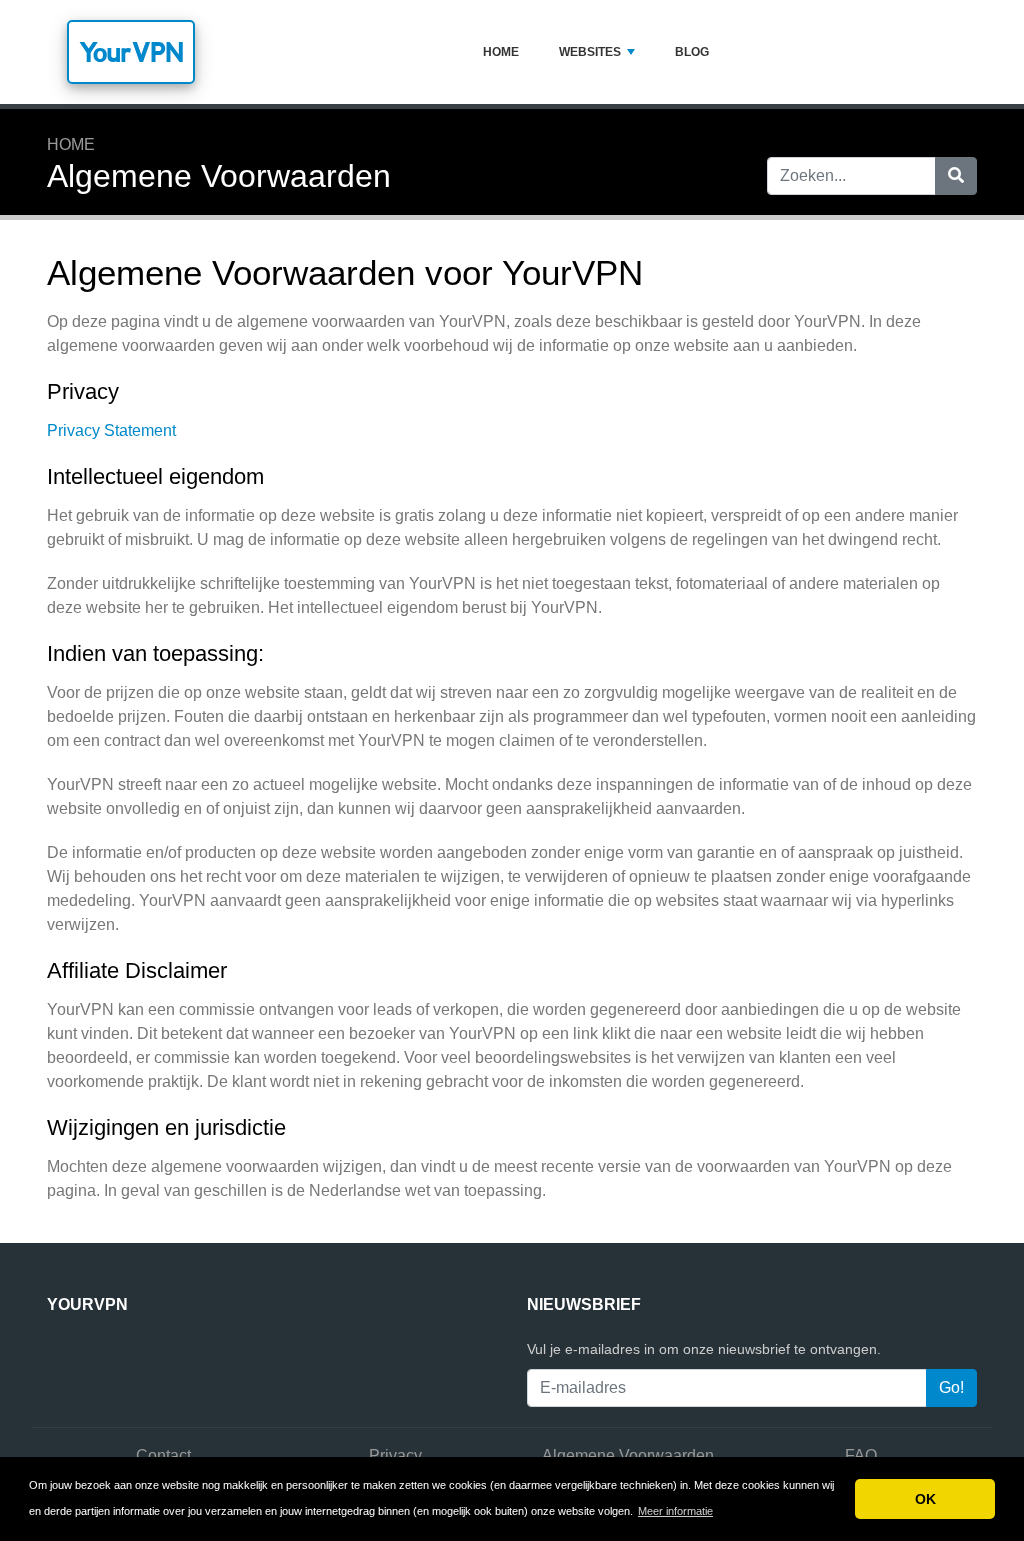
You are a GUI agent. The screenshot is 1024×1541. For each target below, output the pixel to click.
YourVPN (131, 52)
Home (501, 52)
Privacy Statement (111, 430)
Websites (590, 52)
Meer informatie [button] (675, 1511)
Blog (692, 52)
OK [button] (925, 1499)
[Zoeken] (956, 176)
